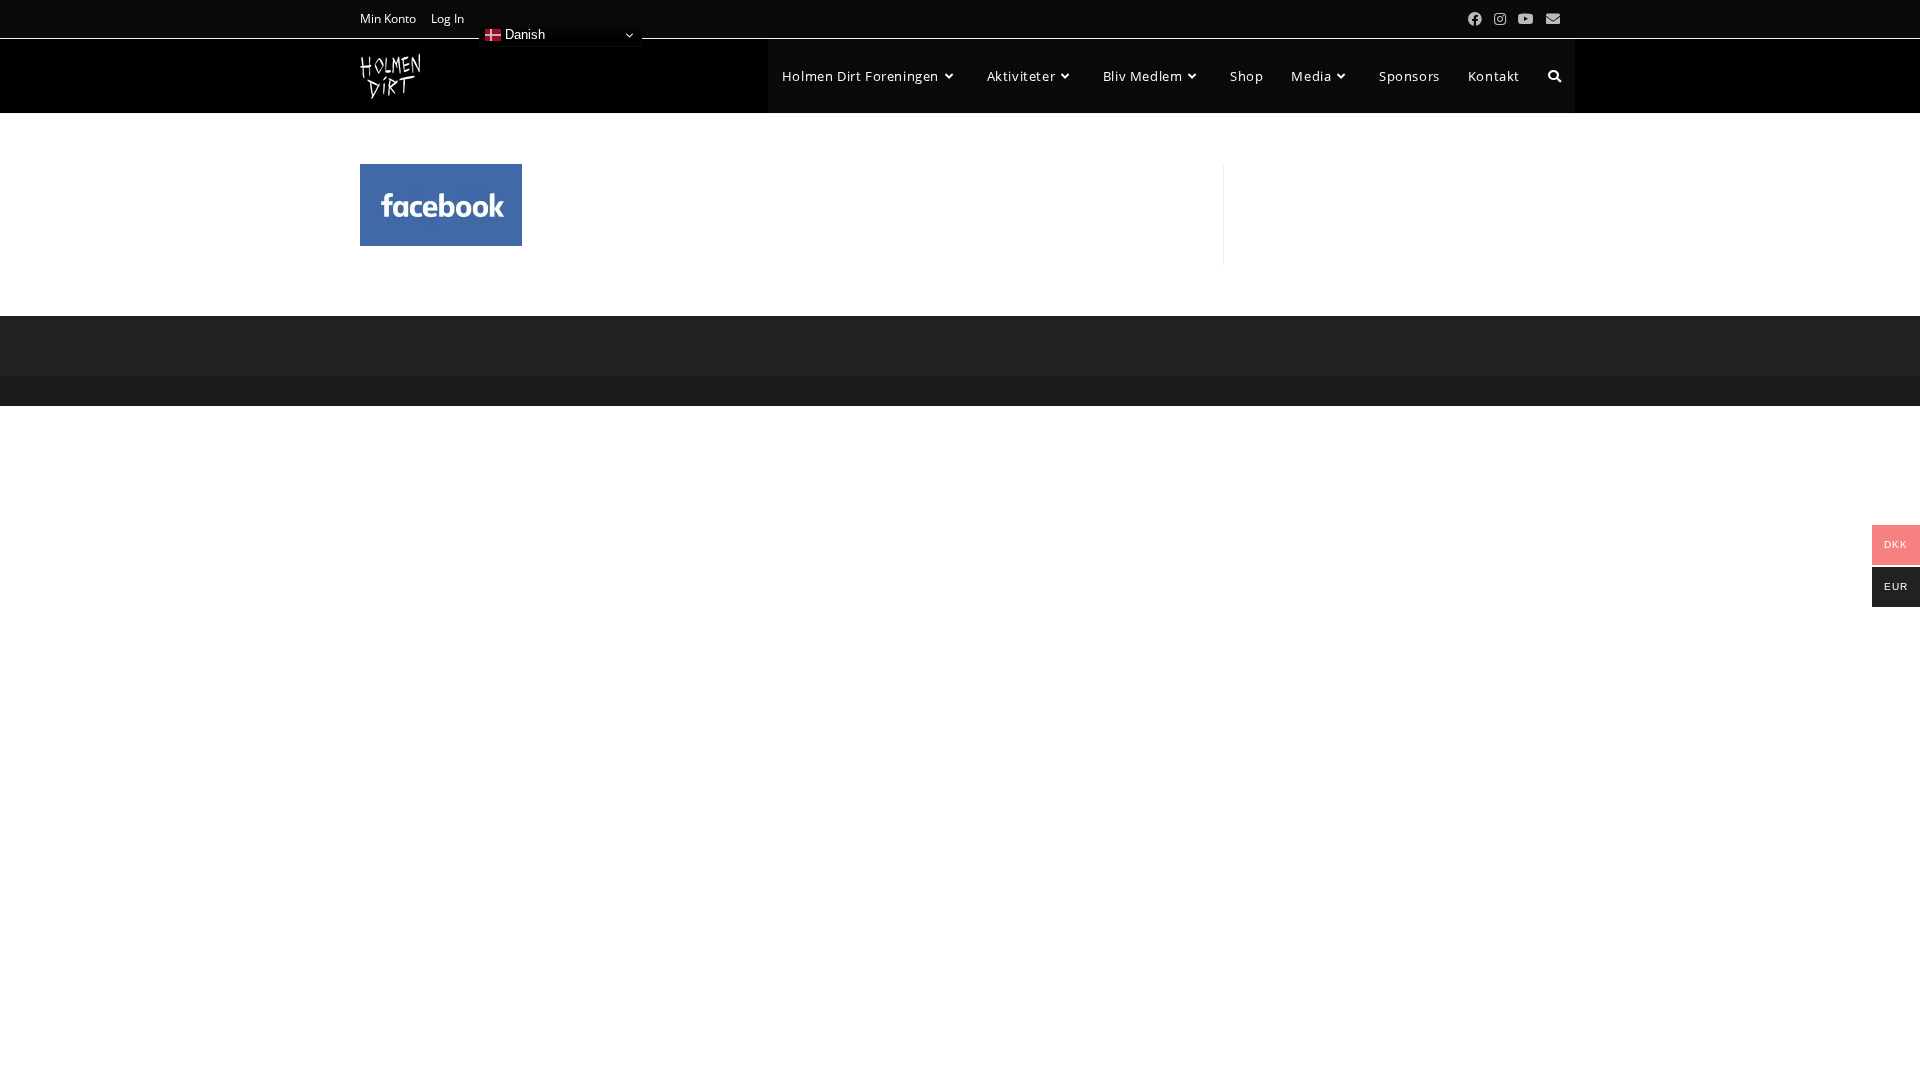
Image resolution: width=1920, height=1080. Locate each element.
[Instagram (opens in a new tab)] (1500, 19)
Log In (447, 18)
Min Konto (388, 18)
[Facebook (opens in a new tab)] (1475, 19)
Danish (523, 34)
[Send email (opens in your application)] (1550, 19)
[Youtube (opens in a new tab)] (1526, 19)
